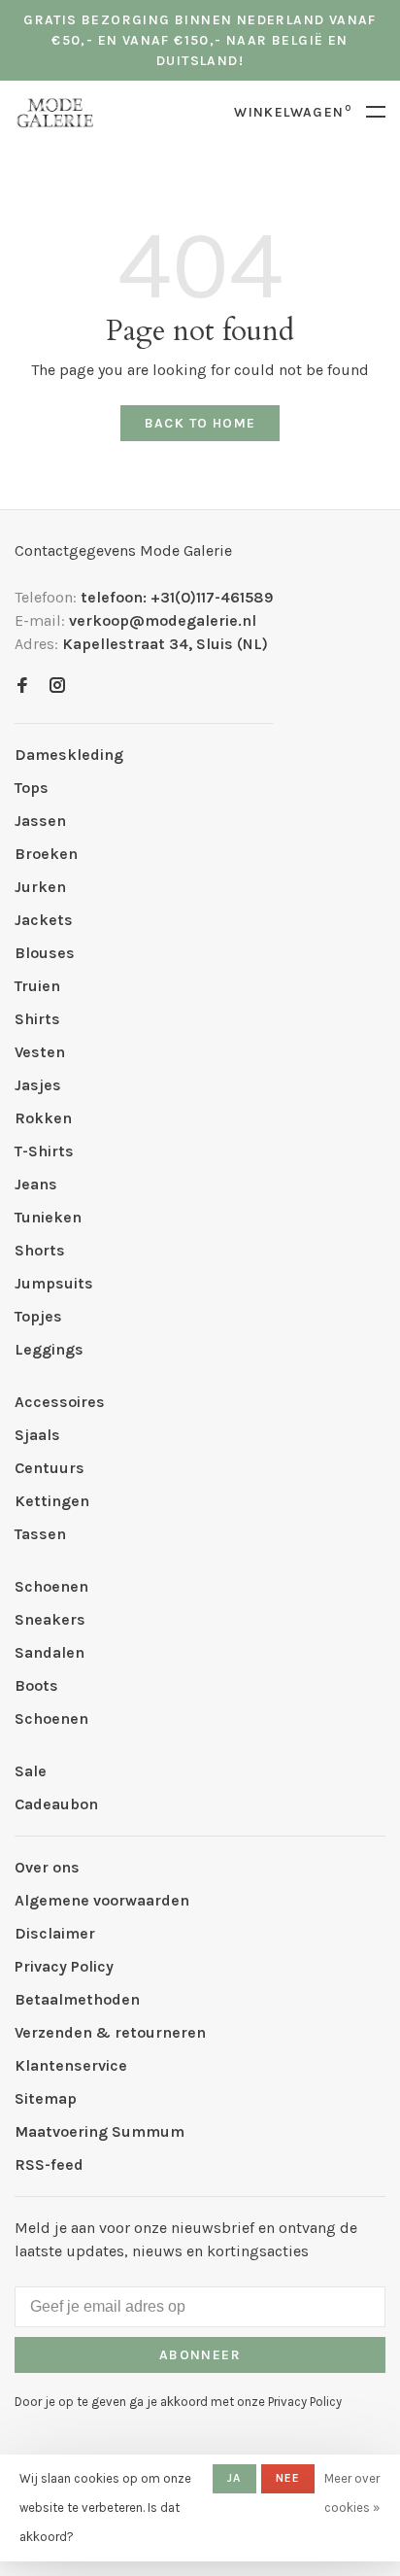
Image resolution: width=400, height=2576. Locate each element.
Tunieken (48, 1217)
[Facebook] (22, 687)
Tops (32, 788)
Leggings (49, 1349)
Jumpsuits (54, 1283)
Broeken (46, 854)
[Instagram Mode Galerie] (57, 687)
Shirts (37, 1019)
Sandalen (50, 1652)
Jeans (36, 1184)
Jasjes (38, 1085)
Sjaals (37, 1435)
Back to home (200, 423)
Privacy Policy (64, 1966)
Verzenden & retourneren (110, 2032)
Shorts (40, 1250)
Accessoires (60, 1402)
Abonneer (200, 2355)
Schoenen (51, 1586)
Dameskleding (69, 755)
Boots (36, 1685)
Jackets (44, 920)
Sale (31, 1771)
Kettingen (52, 1501)
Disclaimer (55, 1933)
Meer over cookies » (352, 2493)
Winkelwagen (293, 112)
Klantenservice (71, 2065)
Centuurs (50, 1468)
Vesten (40, 1052)
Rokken (43, 1118)
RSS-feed (49, 2164)
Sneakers (50, 1619)
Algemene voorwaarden (102, 1900)
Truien (37, 986)
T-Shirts (44, 1151)
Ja (234, 2478)
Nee (288, 2478)
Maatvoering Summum (100, 2131)
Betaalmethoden (77, 1999)
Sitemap (46, 2098)
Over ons (47, 1867)
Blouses (45, 953)
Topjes (38, 1316)
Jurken (40, 887)
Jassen (40, 821)
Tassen (40, 1534)
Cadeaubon (56, 1804)
